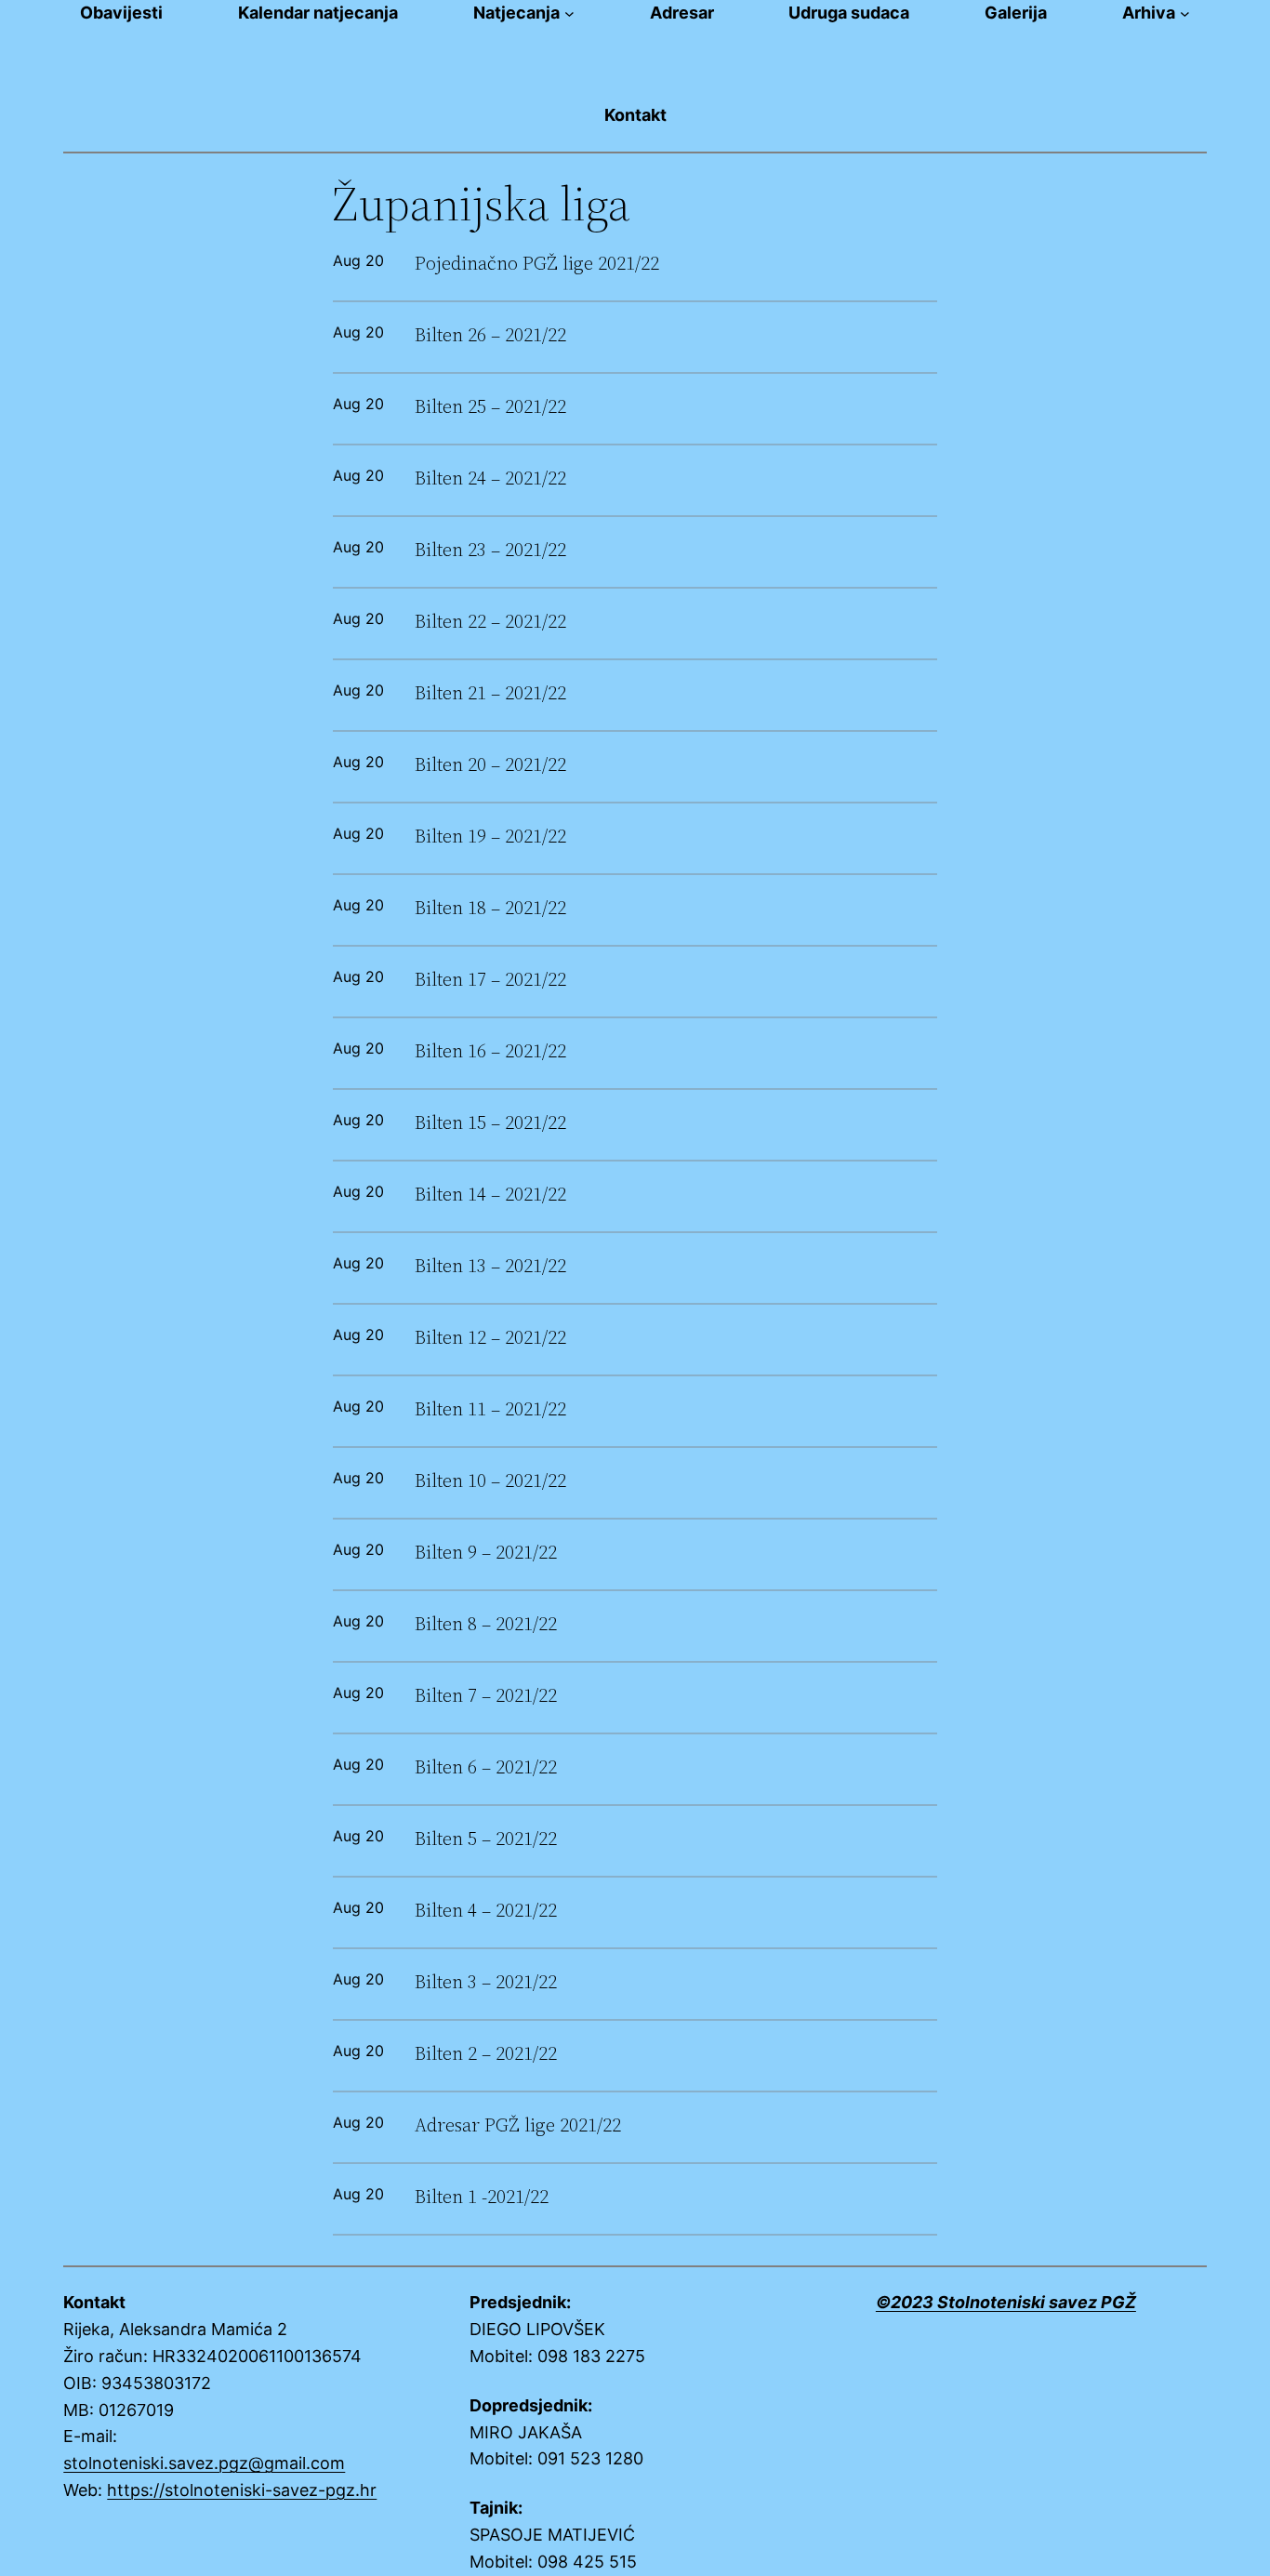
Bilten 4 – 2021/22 (486, 1911)
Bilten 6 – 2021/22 (486, 1767)
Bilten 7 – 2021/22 (486, 1696)
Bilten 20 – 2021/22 (490, 765)
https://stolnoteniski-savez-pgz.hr (242, 2490)
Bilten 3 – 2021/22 (486, 1982)
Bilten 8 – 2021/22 (486, 1624)
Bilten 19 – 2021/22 (490, 837)
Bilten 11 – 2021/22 (490, 1409)
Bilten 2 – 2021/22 (486, 2054)
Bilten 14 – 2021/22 (490, 1195)
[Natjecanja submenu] (569, 13)
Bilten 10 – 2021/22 (490, 1481)
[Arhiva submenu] (1185, 13)
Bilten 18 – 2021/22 (490, 908)
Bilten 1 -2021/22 (482, 2197)
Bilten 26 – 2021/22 (490, 335)
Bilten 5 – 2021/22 (486, 1839)
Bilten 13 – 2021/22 (490, 1266)
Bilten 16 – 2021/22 (490, 1051)
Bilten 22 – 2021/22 (490, 622)
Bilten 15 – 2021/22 (490, 1123)
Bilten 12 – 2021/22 (490, 1338)
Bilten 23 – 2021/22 (490, 550)
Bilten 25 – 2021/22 (490, 407)
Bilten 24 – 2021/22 (490, 478)
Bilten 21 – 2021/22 (490, 693)
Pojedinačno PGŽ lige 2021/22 (537, 264)
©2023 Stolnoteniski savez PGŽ (1006, 2302)
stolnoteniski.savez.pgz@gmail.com (204, 2463)
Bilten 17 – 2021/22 (490, 980)
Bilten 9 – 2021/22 (486, 1553)
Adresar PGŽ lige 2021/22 (518, 2125)
